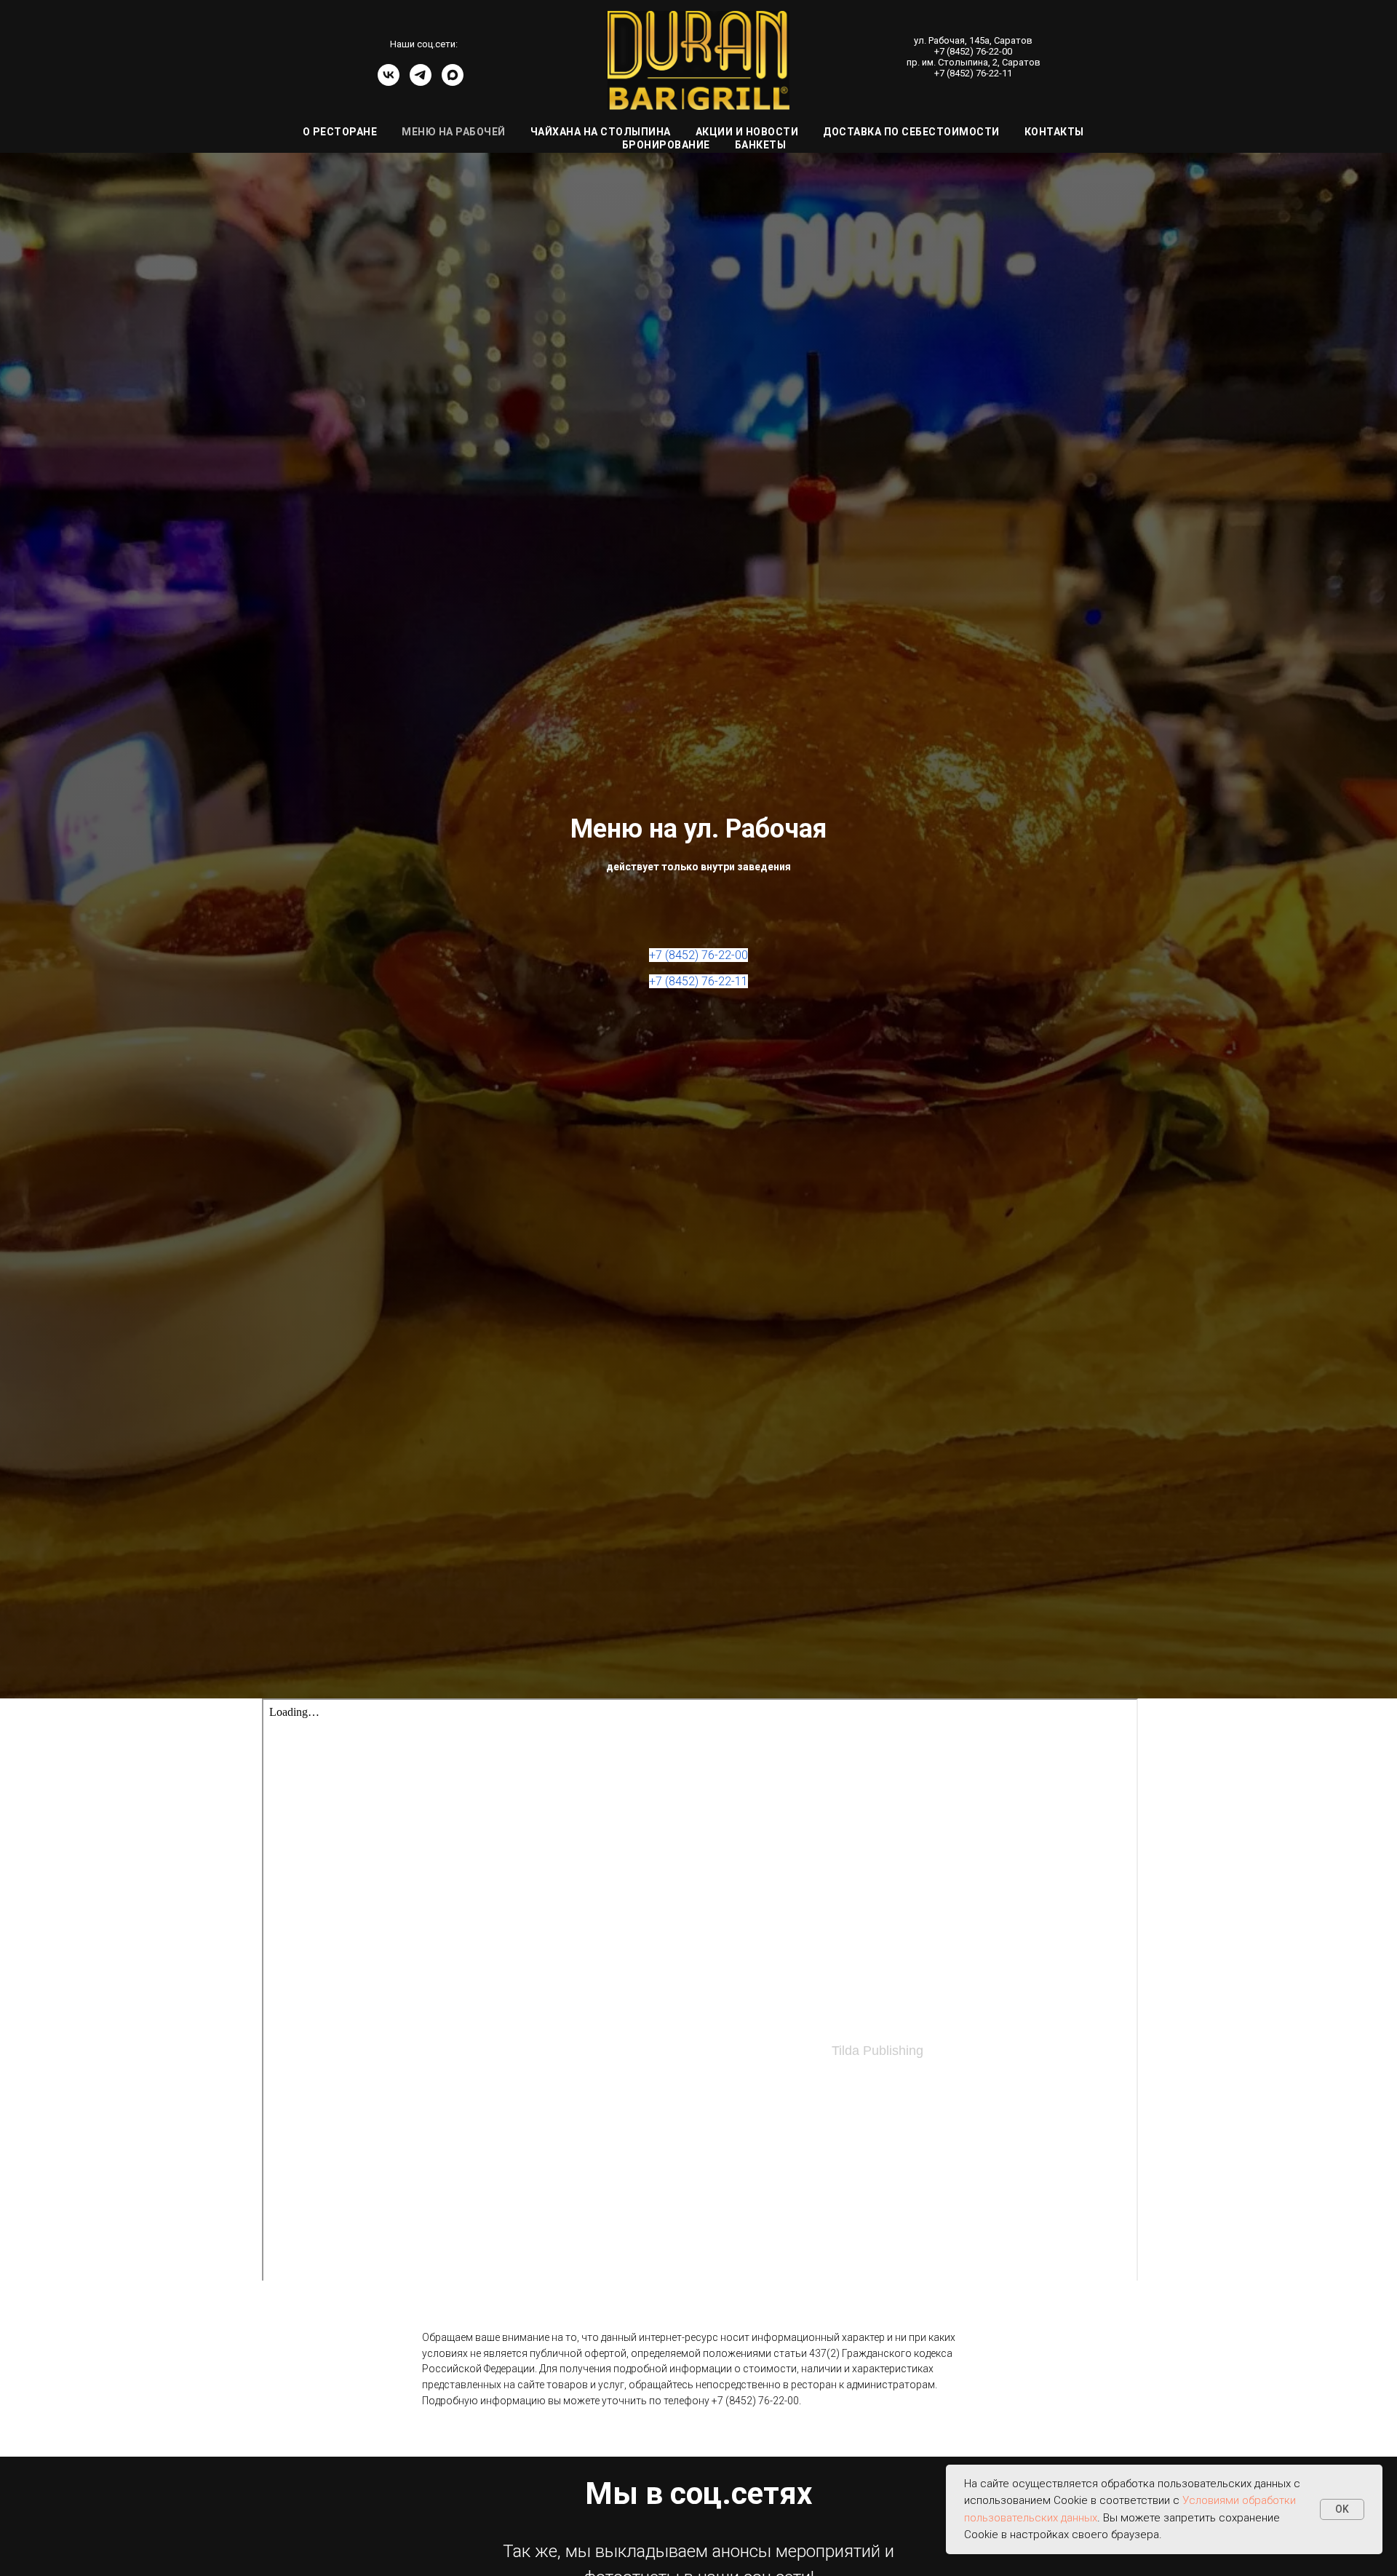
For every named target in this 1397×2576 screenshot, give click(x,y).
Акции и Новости (747, 132)
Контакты (1054, 132)
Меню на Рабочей (454, 132)
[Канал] (453, 82)
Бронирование (666, 145)
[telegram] (421, 82)
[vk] (389, 82)
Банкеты (761, 145)
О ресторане (340, 132)
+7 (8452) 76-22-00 (973, 51)
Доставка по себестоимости (911, 132)
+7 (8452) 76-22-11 (973, 73)
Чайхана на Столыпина (601, 132)
